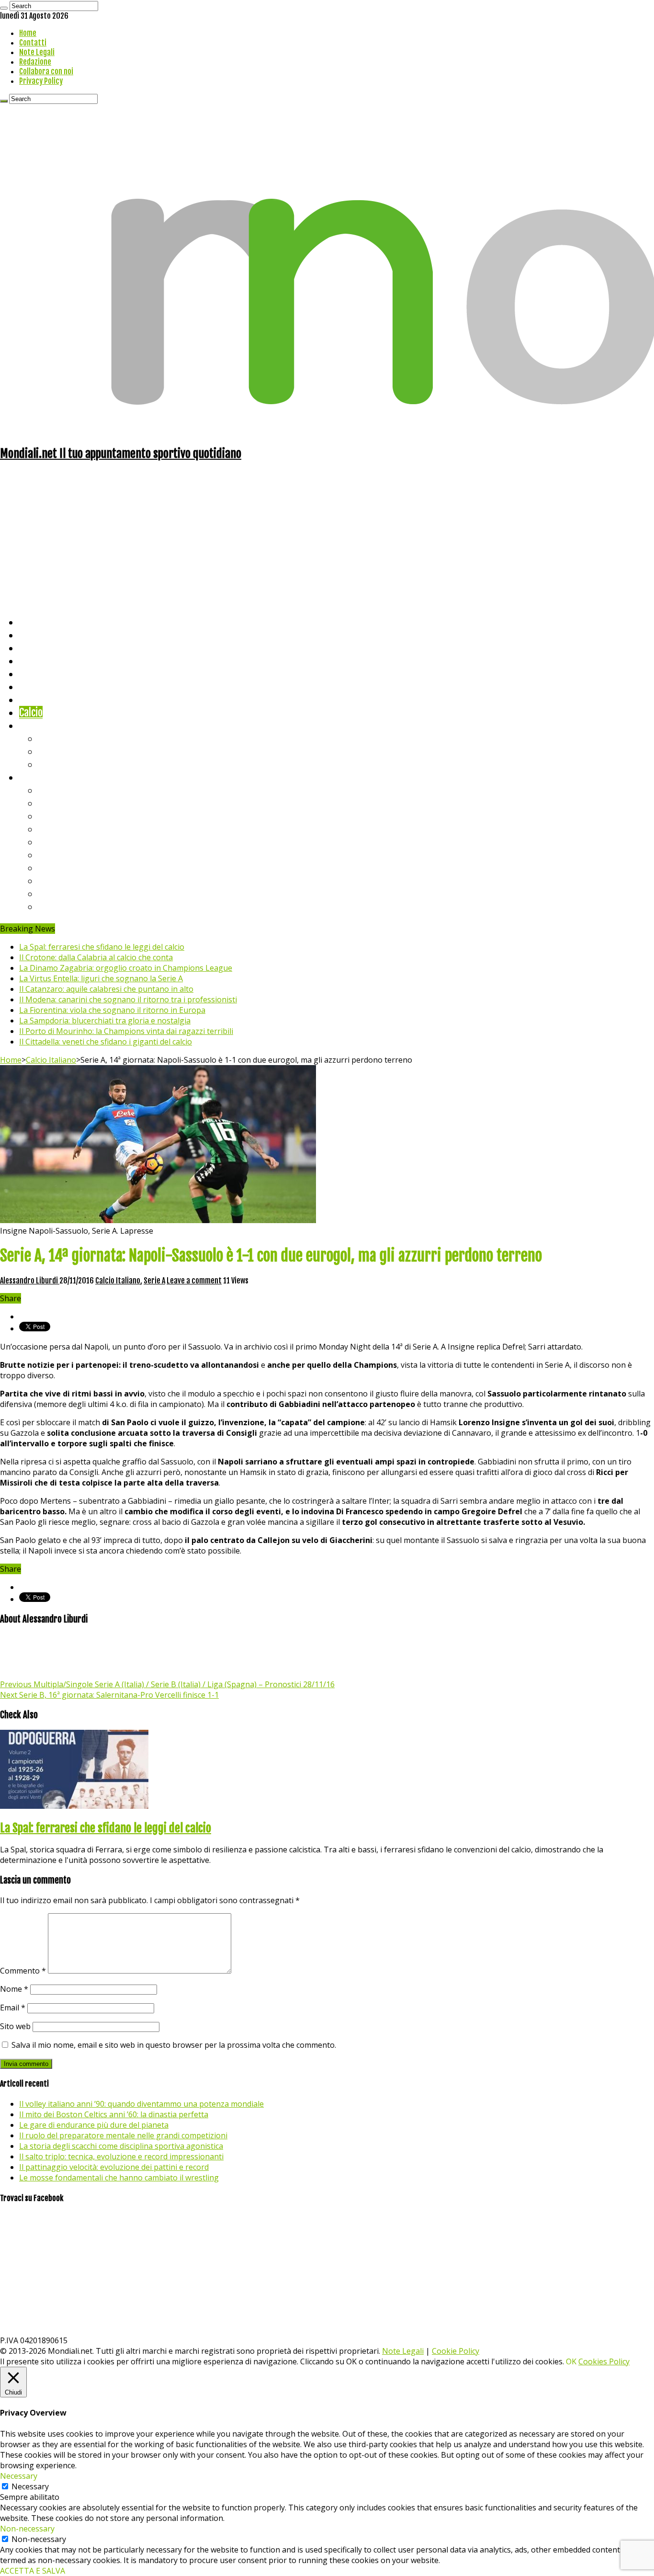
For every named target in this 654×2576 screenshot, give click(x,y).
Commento (23, 1971)
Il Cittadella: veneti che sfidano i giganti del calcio (106, 1042)
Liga (46, 829)
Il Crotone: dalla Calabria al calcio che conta (96, 957)
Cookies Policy (604, 2361)
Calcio (31, 712)
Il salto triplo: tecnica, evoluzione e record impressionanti (121, 2156)
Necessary (30, 2486)
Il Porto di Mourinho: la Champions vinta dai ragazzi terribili (126, 1031)
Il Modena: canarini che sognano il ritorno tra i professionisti (128, 999)
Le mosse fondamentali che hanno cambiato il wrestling (119, 2178)
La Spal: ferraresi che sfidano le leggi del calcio (102, 947)
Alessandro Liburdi (30, 1281)
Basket (53, 764)
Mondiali (36, 674)
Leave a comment (194, 1281)
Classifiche (41, 777)
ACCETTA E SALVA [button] (33, 2571)
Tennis (51, 751)
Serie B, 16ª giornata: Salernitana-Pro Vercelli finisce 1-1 (109, 1695)
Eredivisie (58, 868)
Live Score (40, 725)
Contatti (33, 43)
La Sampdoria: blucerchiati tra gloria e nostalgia (105, 1021)
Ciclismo (36, 635)
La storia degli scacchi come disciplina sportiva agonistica (121, 2146)
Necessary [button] (19, 2476)
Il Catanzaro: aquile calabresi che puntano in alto (106, 989)
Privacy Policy (41, 81)
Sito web (15, 2026)
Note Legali (37, 52)
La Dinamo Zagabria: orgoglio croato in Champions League (126, 968)
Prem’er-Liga (65, 893)
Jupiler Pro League (76, 906)
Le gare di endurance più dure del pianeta (94, 2125)
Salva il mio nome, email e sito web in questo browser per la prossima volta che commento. (174, 2045)
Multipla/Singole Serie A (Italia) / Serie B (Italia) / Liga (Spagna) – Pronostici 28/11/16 (167, 1684)
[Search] (4, 8)
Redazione (35, 62)
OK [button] (571, 2361)
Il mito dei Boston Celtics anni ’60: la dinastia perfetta (114, 2114)
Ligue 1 (52, 855)
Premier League (70, 816)
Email (13, 2008)
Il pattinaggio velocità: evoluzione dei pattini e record (114, 2167)
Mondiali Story (49, 687)
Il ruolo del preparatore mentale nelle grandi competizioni (123, 2135)
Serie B (53, 803)
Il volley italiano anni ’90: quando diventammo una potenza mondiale (141, 2104)
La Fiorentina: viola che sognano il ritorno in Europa (112, 1010)
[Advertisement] (327, 538)
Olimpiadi (38, 699)
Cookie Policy (456, 2351)
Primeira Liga (66, 880)
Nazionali (38, 661)
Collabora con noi (46, 71)
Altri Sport (41, 648)
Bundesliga (60, 842)
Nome (14, 1989)
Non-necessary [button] (27, 2529)
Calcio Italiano (51, 1060)
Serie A (53, 790)
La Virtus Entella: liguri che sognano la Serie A (101, 978)
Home (28, 33)
